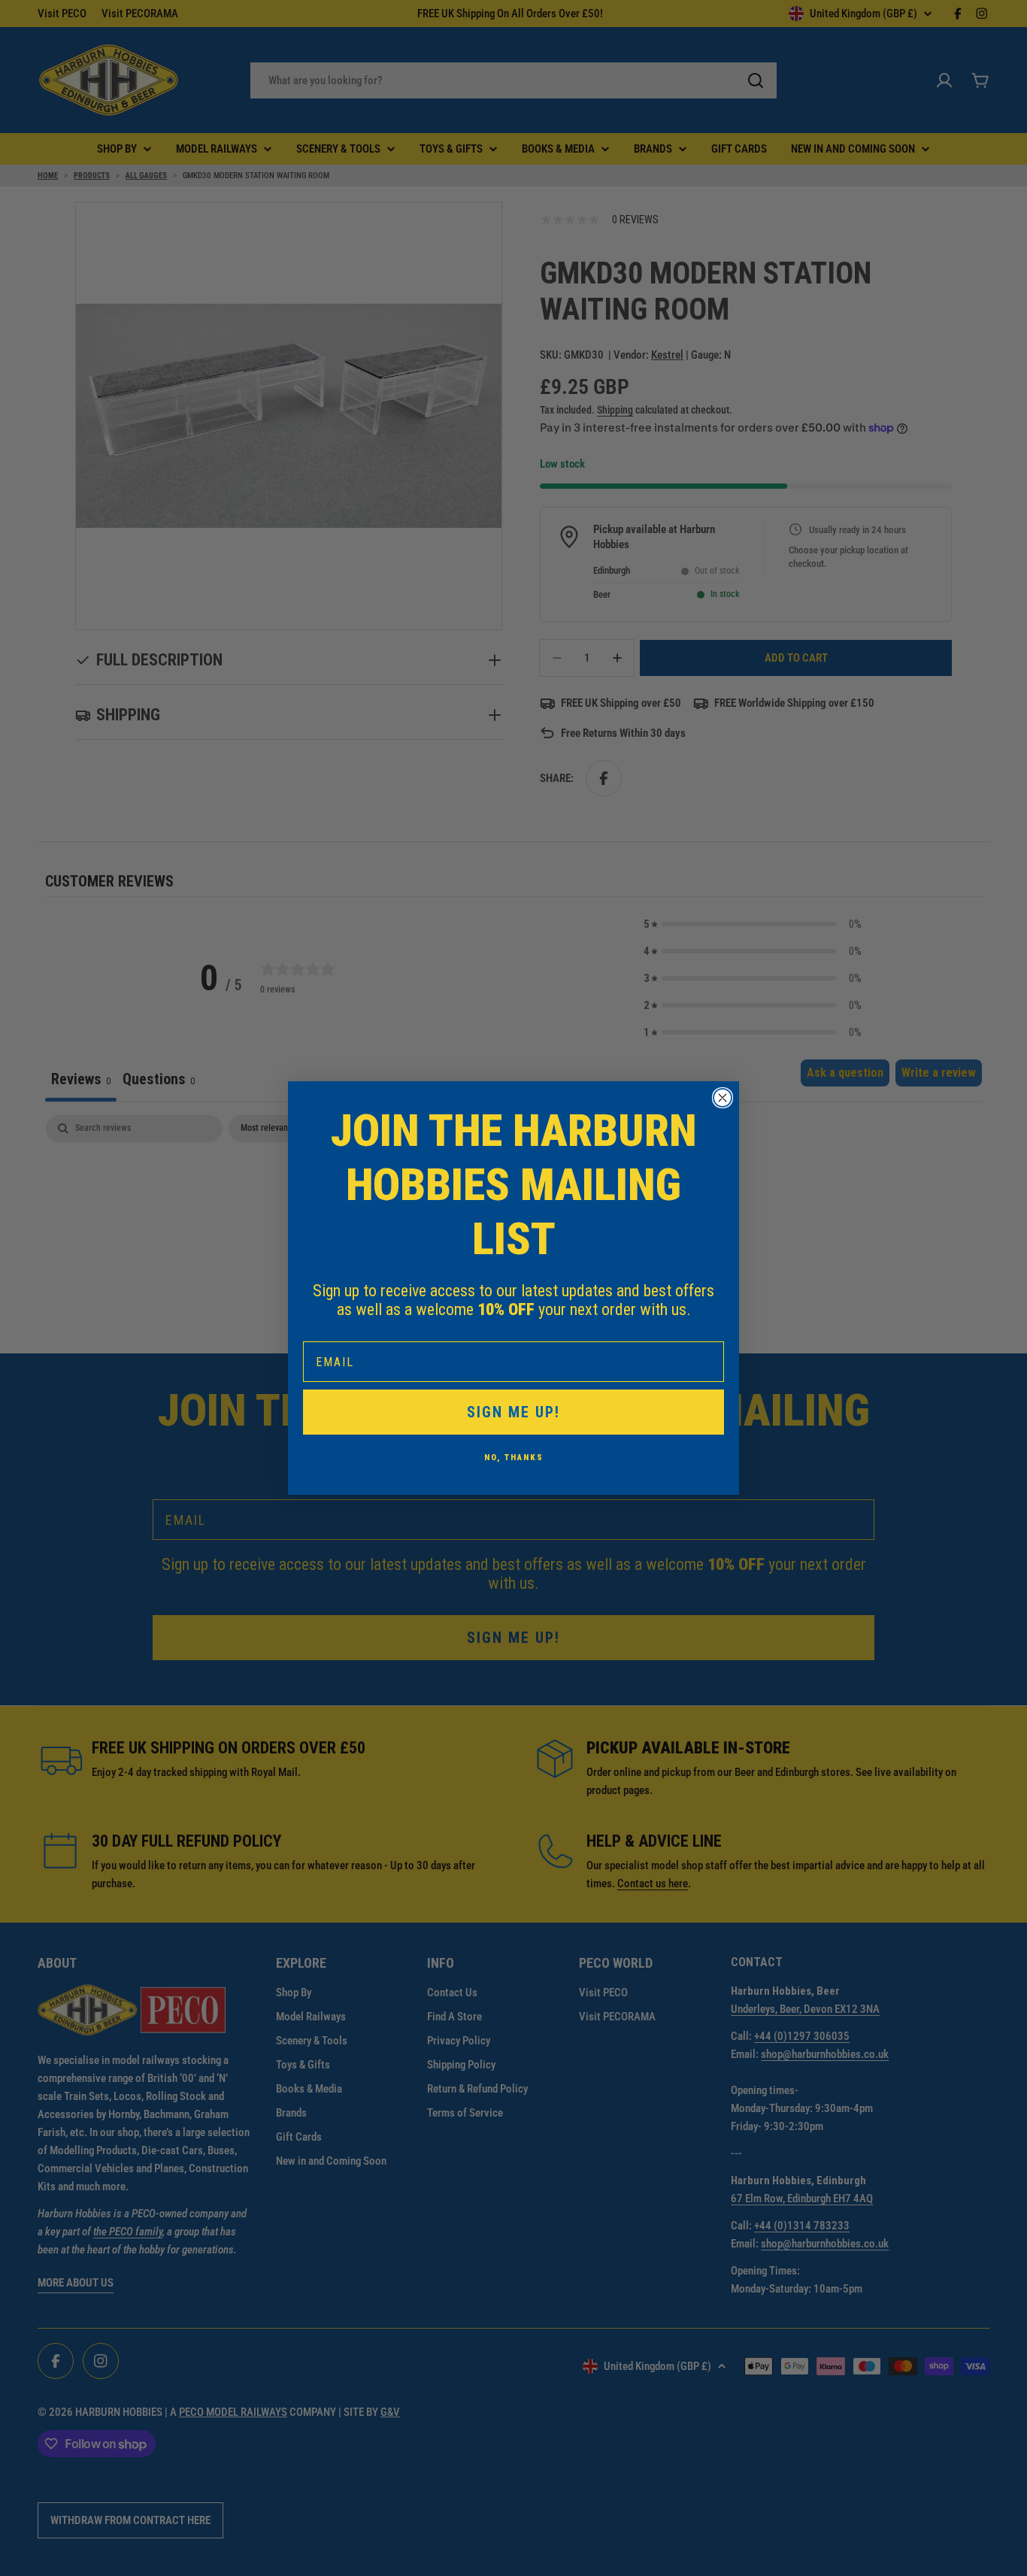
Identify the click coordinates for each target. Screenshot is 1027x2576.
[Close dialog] (723, 1098)
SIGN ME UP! (513, 1412)
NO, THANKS (514, 1458)
